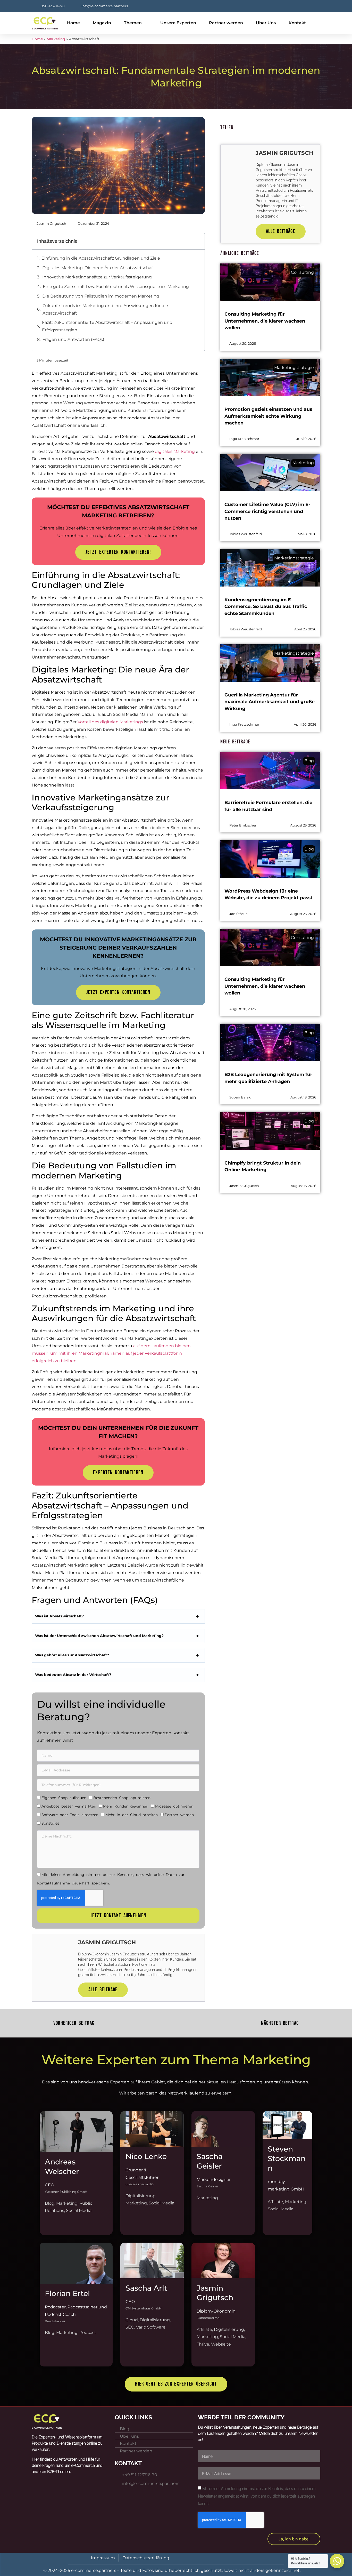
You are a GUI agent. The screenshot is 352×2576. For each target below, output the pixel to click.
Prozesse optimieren (174, 1806)
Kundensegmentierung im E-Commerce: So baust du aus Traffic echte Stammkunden (266, 606)
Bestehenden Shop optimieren (122, 1798)
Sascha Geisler (210, 2161)
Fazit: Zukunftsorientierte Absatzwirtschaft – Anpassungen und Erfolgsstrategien (107, 326)
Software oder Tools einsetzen (70, 1815)
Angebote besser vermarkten (69, 1806)
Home (73, 23)
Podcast (88, 2333)
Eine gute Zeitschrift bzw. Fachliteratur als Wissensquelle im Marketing (116, 287)
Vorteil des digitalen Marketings (110, 722)
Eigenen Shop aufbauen (64, 1798)
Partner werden (226, 23)
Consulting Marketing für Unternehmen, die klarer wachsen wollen (265, 321)
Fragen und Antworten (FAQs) (73, 339)
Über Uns (266, 23)
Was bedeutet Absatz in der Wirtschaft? (73, 1675)
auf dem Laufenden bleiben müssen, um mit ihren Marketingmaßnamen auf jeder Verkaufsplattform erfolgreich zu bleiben (111, 1353)
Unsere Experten (178, 23)
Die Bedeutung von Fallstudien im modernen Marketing (101, 296)
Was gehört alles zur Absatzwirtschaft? (72, 1655)
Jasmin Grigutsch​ (215, 2293)
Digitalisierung (141, 2196)
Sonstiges (50, 1823)
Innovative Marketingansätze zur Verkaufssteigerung (97, 277)
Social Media (79, 2210)
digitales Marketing (175, 451)
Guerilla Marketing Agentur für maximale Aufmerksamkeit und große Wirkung (270, 702)
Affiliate (275, 2202)
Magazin (102, 23)
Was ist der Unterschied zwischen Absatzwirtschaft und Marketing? (99, 1636)
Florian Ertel (67, 2293)
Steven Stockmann (287, 2158)
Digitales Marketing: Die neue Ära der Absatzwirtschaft (98, 268)
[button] (198, 241)
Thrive (203, 2344)
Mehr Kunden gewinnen (126, 1806)
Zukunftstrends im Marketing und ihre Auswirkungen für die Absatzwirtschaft (105, 309)
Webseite (221, 2344)
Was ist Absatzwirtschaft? (59, 1616)
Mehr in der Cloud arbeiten (132, 1815)
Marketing (56, 39)
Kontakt (297, 23)
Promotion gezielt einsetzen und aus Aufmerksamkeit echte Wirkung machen (268, 416)
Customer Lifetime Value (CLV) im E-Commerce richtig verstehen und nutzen (267, 511)
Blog (50, 2203)
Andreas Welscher (62, 2166)
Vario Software (151, 2327)
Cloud (132, 2320)
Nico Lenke (146, 2156)
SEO (130, 2327)
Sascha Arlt (146, 2288)
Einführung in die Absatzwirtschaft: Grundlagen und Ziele (101, 258)
